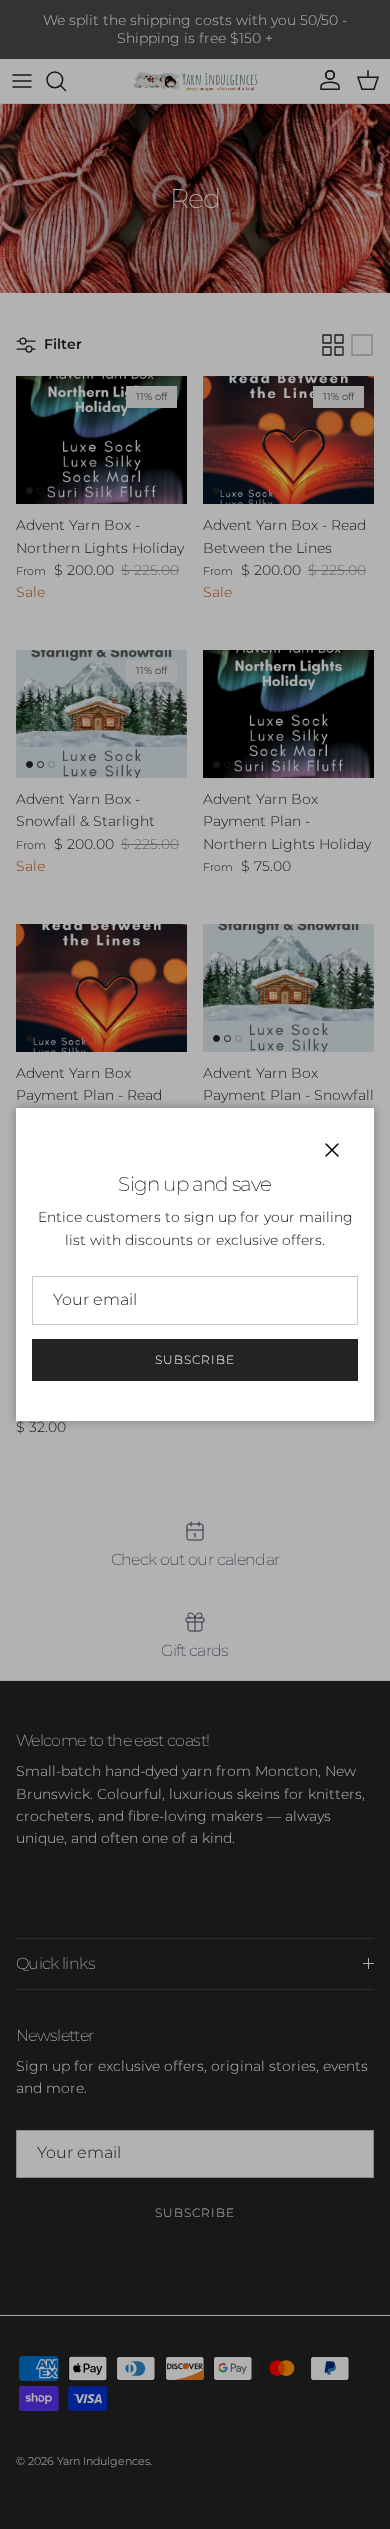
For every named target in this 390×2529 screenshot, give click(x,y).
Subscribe (195, 1359)
